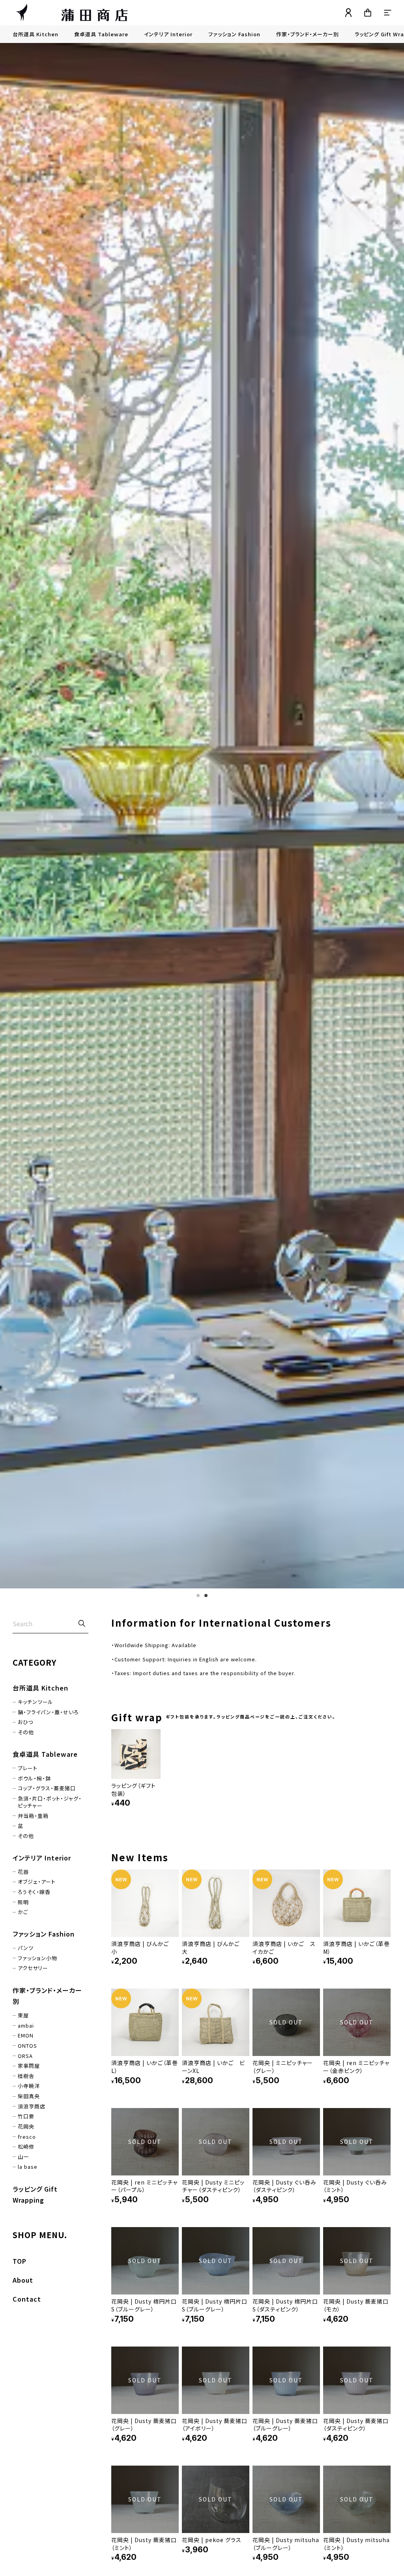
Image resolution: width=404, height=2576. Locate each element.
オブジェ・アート (37, 1882)
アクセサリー (33, 1968)
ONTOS (27, 2046)
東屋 (23, 2015)
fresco (27, 2137)
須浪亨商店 (32, 2106)
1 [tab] (198, 1596)
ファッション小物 (37, 1958)
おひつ (25, 1722)
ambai (26, 2026)
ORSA (25, 2056)
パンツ (26, 1948)
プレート (28, 1768)
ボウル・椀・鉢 (34, 1778)
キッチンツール (36, 1702)
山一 (23, 2157)
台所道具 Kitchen (36, 34)
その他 (26, 1732)
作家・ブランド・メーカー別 (308, 34)
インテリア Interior (168, 34)
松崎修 (26, 2147)
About (23, 2280)
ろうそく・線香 (34, 1892)
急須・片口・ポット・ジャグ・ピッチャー (50, 1802)
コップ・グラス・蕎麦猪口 (47, 1788)
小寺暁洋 (29, 2086)
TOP (20, 2261)
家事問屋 (29, 2066)
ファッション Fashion (234, 34)
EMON (26, 2035)
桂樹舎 (26, 2076)
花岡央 (26, 2127)
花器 (23, 1872)
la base (28, 2167)
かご (23, 1912)
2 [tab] (206, 1596)
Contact (27, 2299)
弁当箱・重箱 (33, 1816)
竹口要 (26, 2116)
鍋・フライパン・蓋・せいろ (48, 1712)
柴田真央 (29, 2096)
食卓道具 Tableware (101, 34)
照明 (23, 1902)
